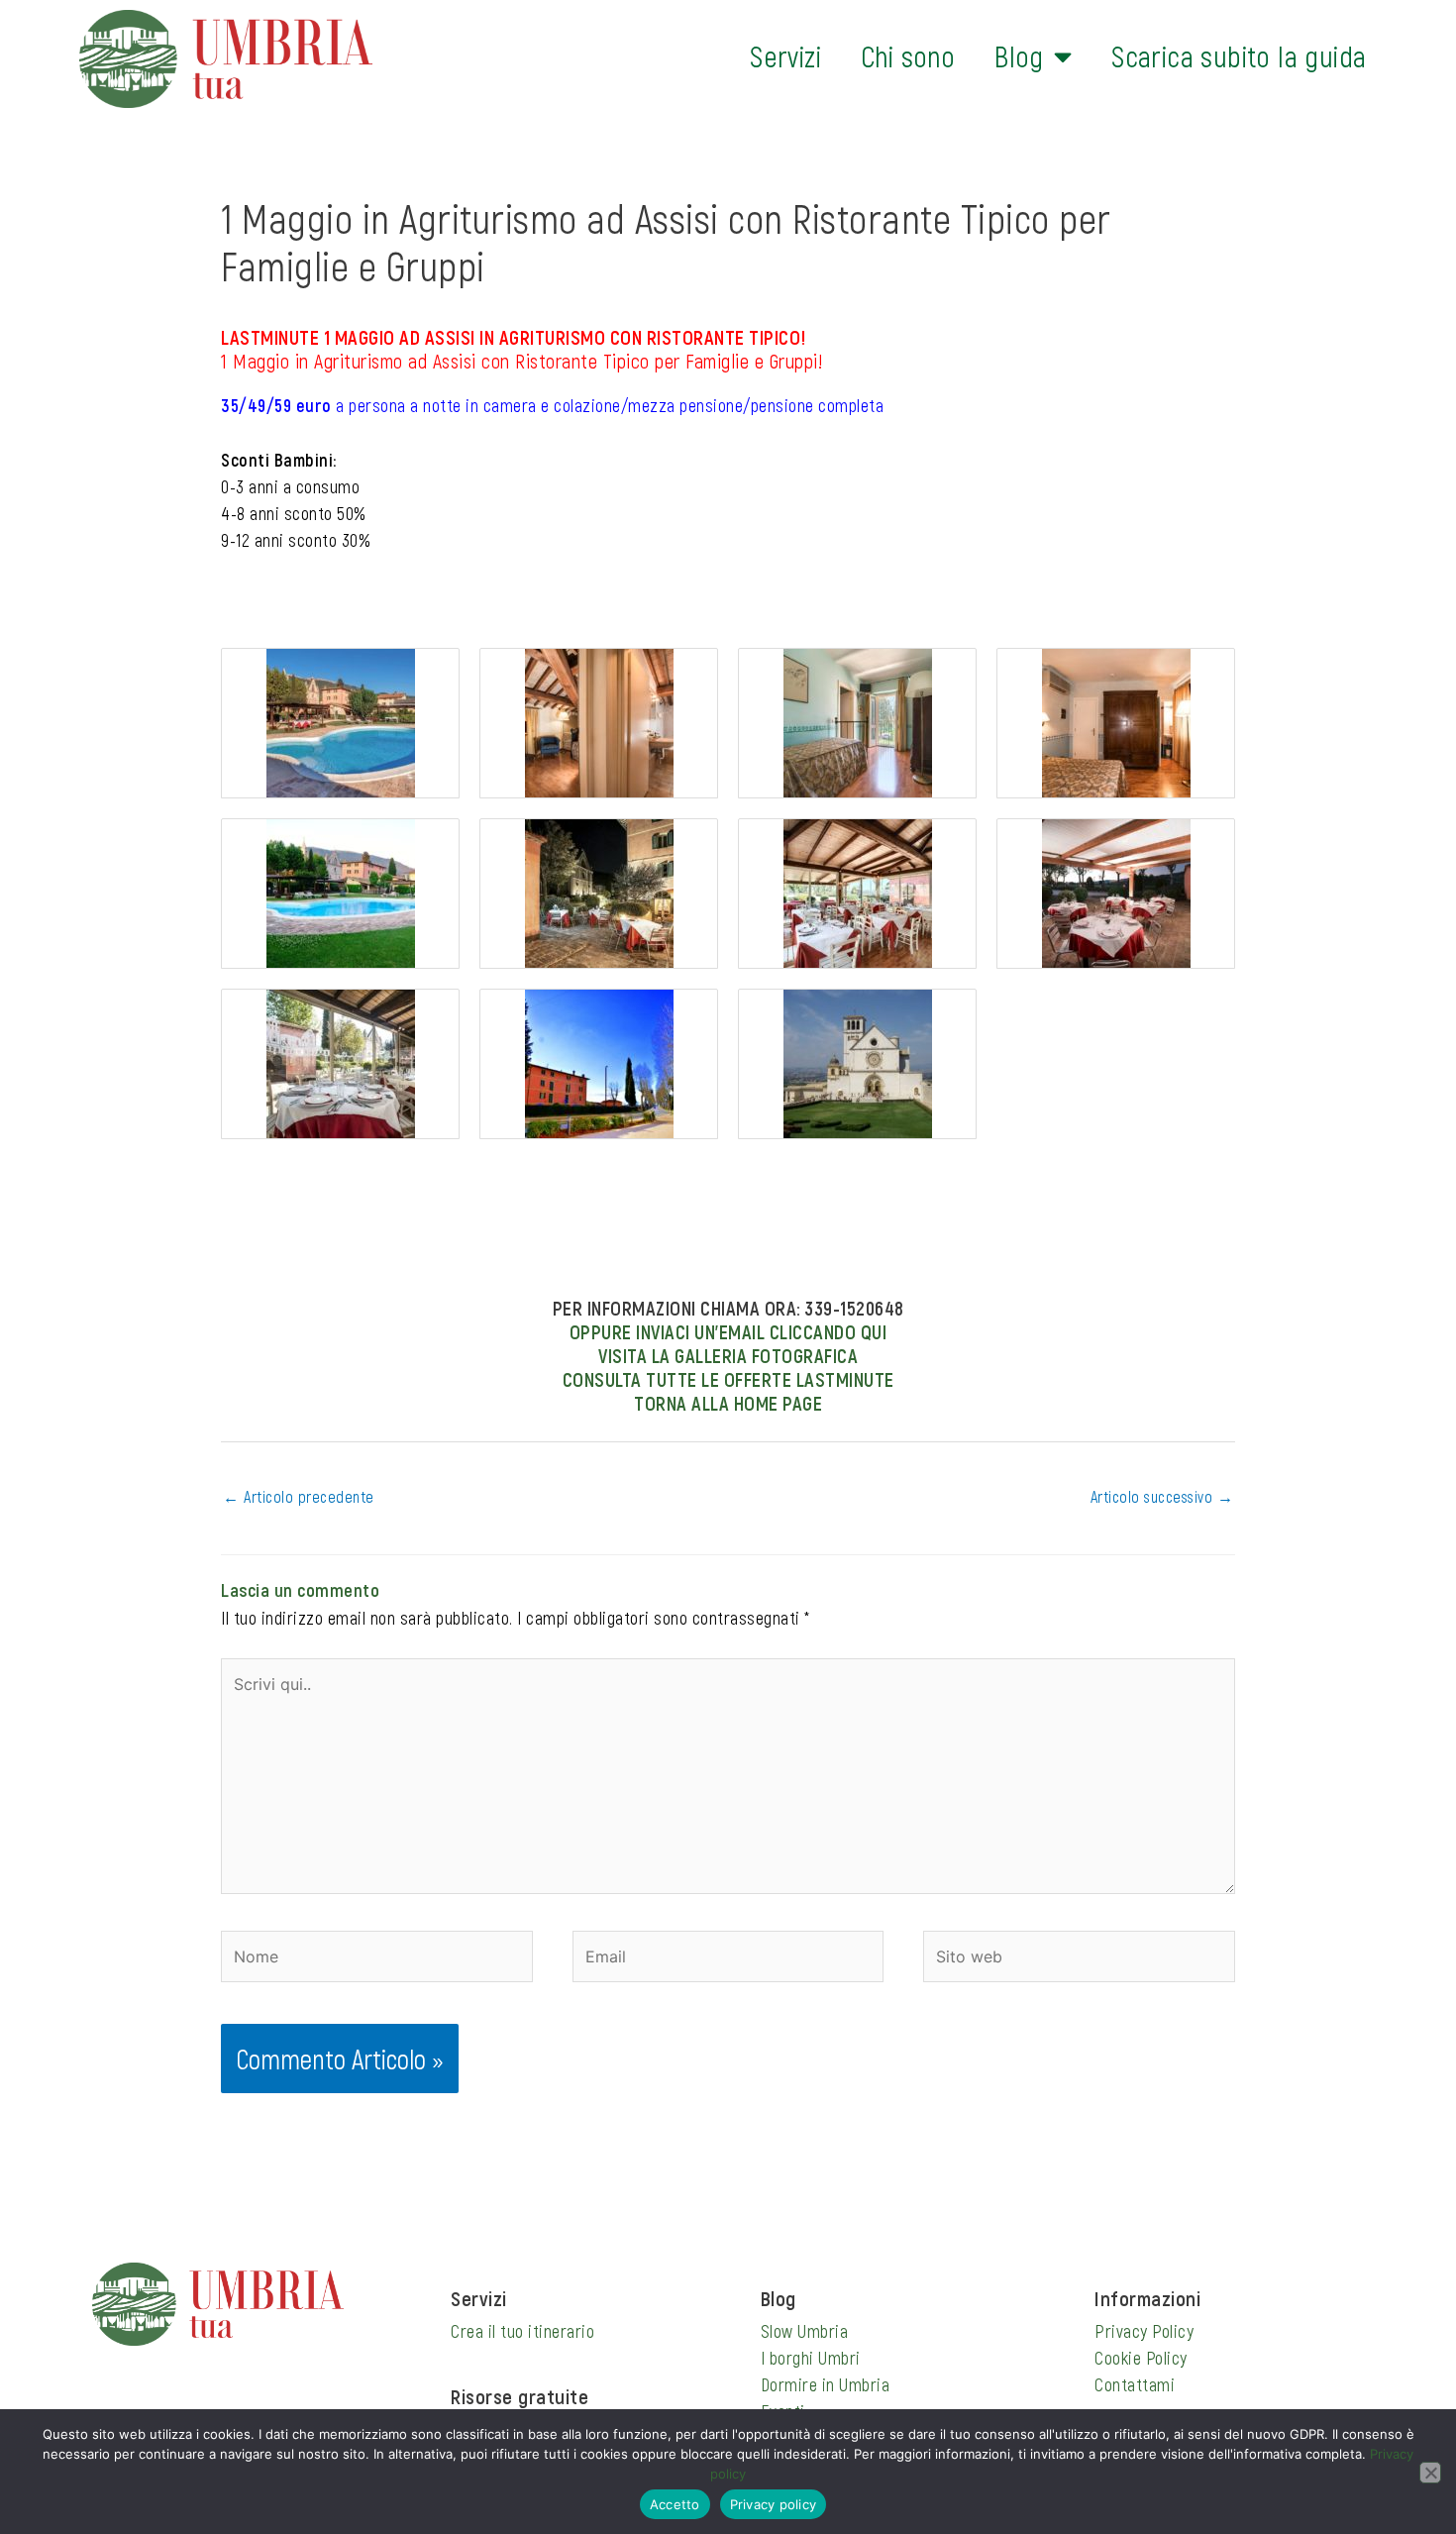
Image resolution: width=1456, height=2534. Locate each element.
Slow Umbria (805, 2331)
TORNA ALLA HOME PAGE (728, 1403)
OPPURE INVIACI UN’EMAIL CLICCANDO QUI (728, 1331)
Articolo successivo (1162, 1496)
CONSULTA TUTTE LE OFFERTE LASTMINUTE (728, 1379)
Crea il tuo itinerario (522, 2331)
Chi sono (908, 56)
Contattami (1135, 2384)
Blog (1019, 56)
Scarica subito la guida (1239, 56)
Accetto (675, 2504)
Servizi (785, 56)
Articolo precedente (299, 1496)
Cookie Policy (1141, 2358)
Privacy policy (774, 2504)
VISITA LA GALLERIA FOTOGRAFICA (728, 1355)
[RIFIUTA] (1430, 2473)
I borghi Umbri (811, 2358)
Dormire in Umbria (826, 2384)
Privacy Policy (1144, 2331)
